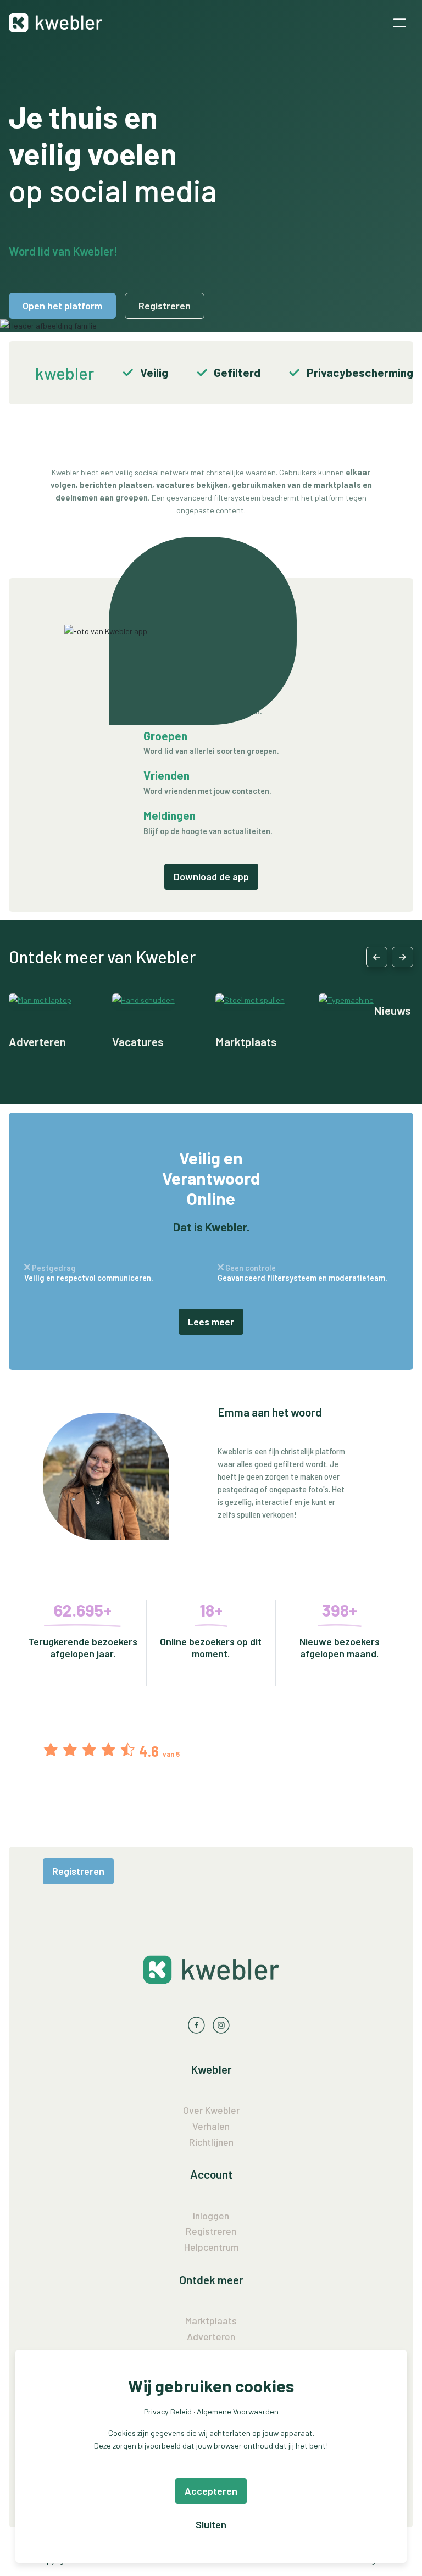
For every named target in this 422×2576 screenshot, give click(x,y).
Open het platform (62, 306)
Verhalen (211, 2126)
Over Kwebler (211, 2110)
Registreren (165, 306)
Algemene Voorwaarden (238, 2411)
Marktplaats (246, 1042)
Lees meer (211, 1322)
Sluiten (211, 2524)
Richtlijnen (211, 2142)
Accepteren (211, 2491)
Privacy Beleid (168, 2411)
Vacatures (138, 1042)
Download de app (211, 876)
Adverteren (37, 1042)
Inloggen (211, 2216)
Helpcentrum (211, 2247)
